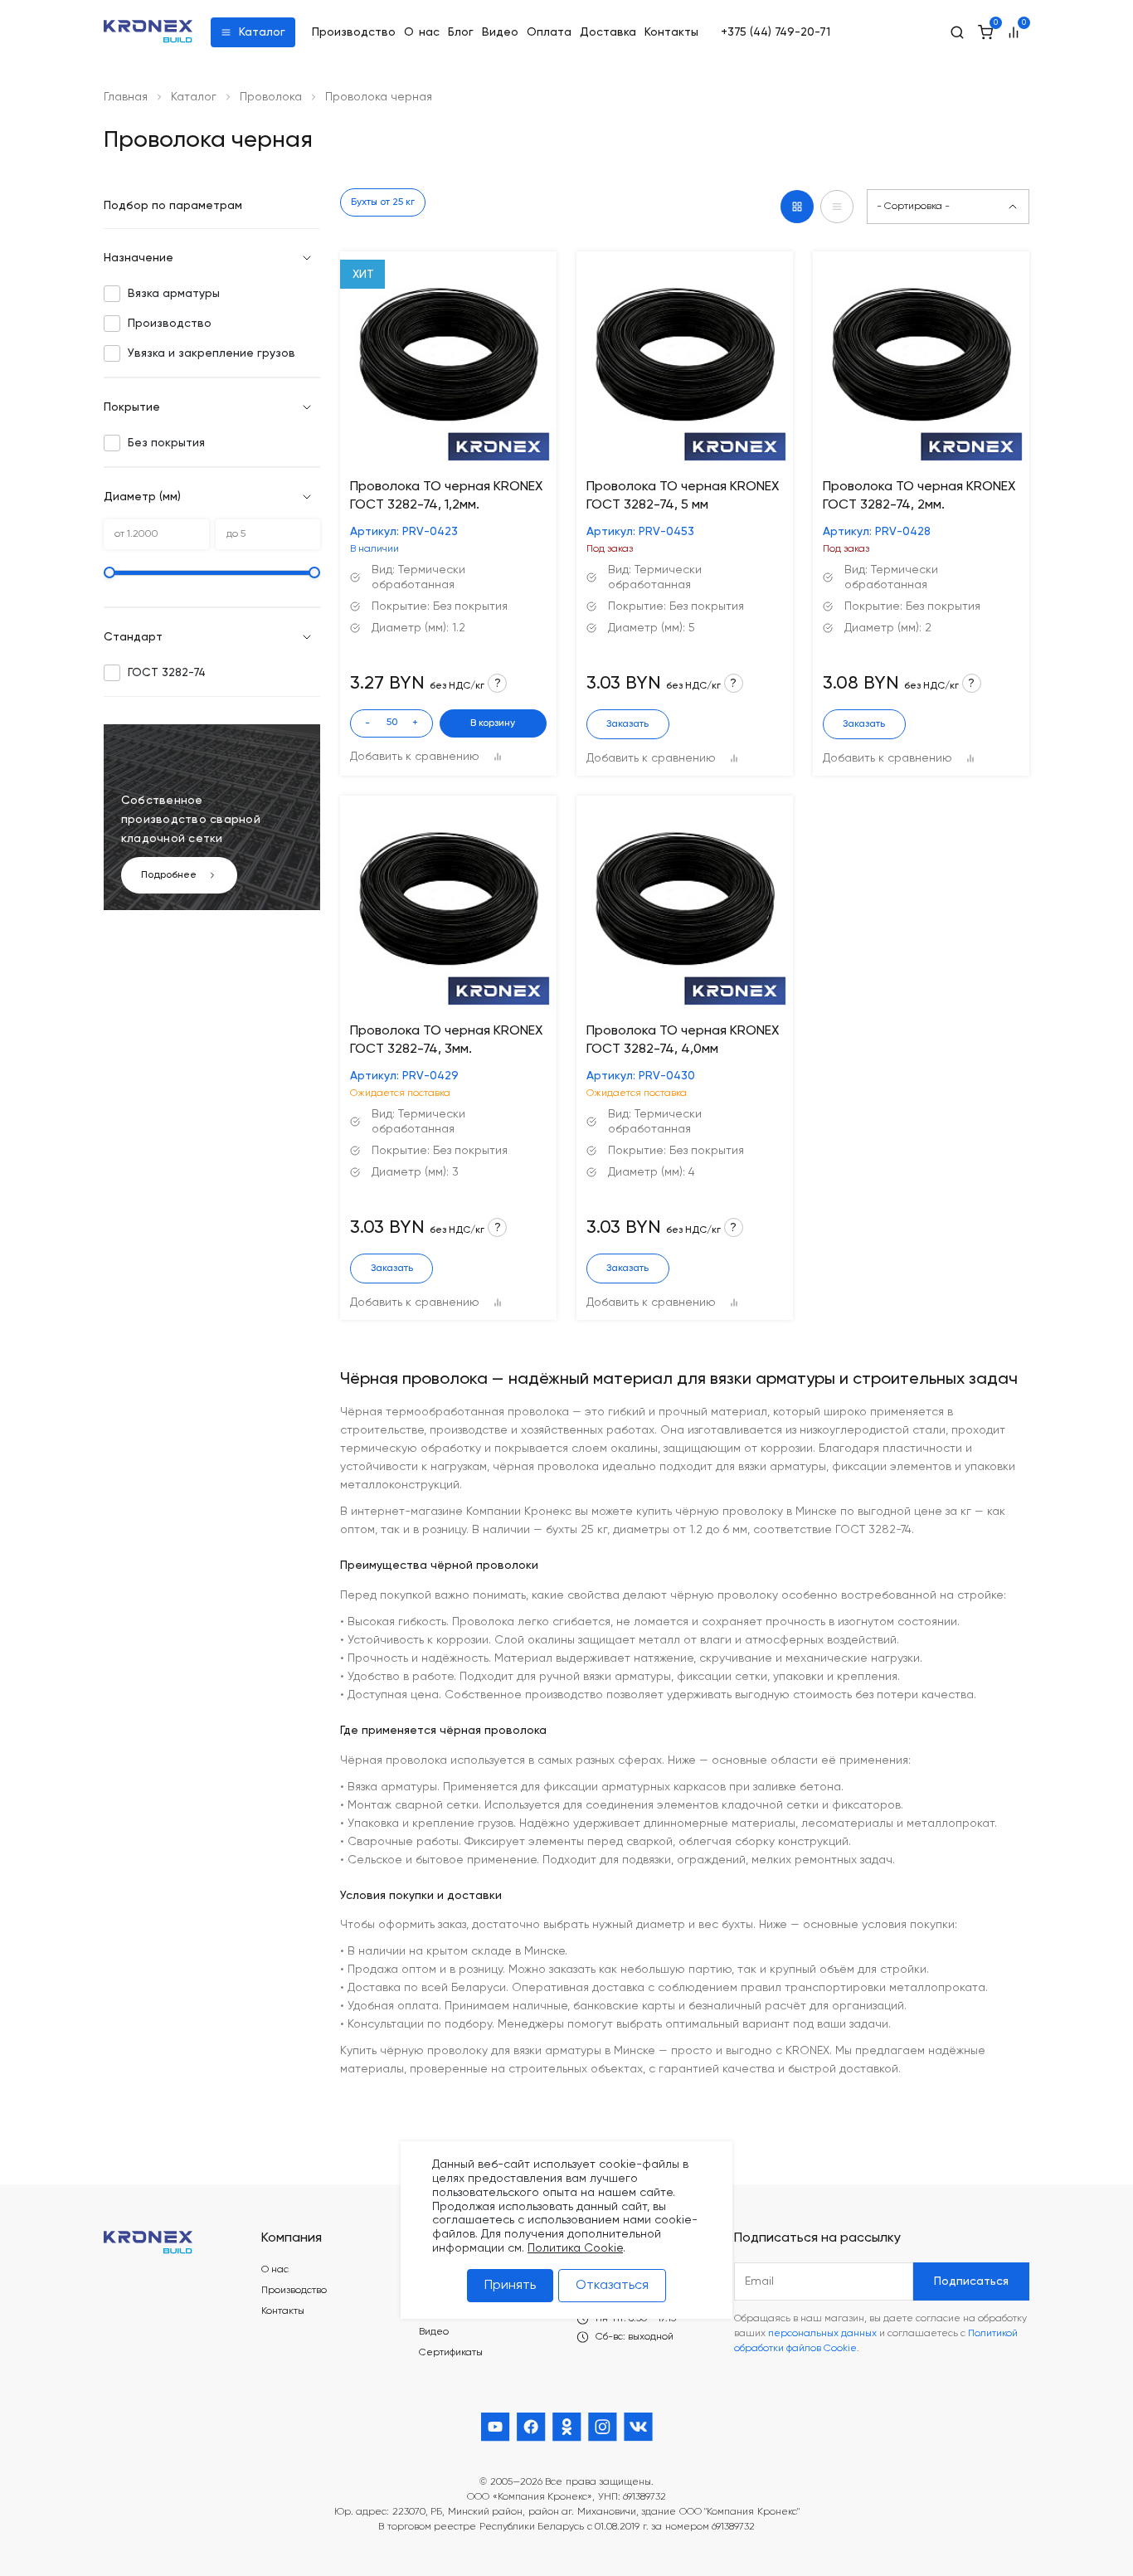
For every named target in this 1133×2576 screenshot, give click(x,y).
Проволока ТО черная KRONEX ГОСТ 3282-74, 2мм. (919, 496)
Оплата (549, 32)
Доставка (608, 32)
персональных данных (822, 2334)
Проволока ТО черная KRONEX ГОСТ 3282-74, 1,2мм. (446, 496)
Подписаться (971, 2281)
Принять (510, 2285)
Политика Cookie (575, 2247)
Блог (461, 32)
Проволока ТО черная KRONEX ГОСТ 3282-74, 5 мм (683, 496)
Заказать (627, 724)
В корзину (493, 723)
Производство (354, 32)
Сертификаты (451, 2353)
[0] (985, 32)
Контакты (671, 32)
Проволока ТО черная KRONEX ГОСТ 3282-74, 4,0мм (683, 1040)
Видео (500, 32)
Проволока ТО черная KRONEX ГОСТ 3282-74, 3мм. (446, 1040)
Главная (126, 97)
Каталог (262, 32)
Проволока (271, 97)
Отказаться (612, 2285)
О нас (422, 32)
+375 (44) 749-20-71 (776, 32)
